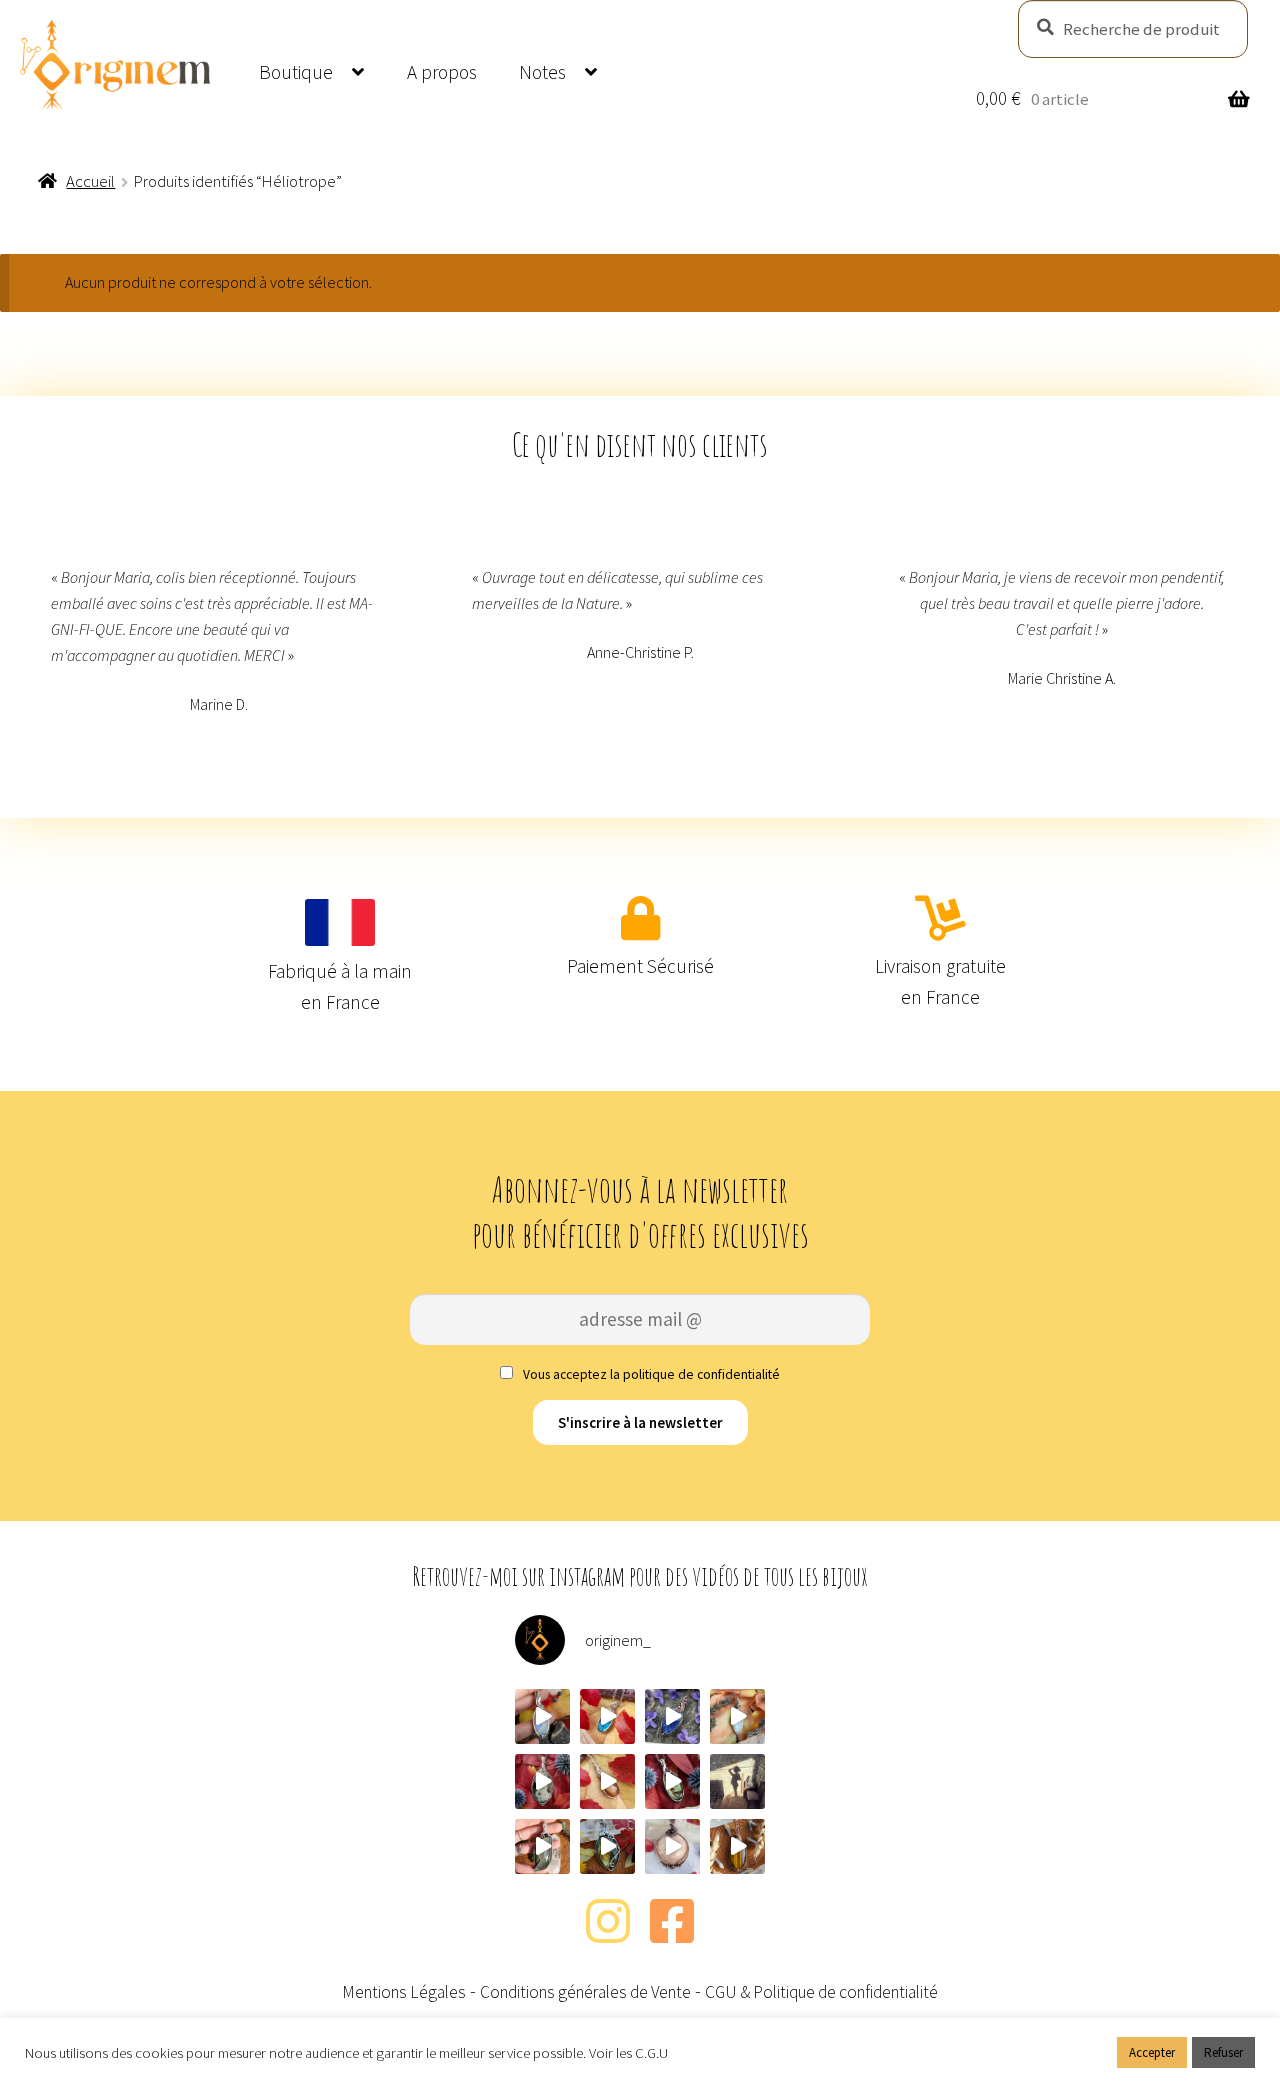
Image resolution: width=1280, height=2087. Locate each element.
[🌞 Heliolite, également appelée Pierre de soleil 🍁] (607, 1781)
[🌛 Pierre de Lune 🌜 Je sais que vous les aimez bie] (737, 1716)
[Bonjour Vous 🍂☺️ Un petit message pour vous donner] (737, 1781)
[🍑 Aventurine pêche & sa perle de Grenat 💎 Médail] (672, 1846)
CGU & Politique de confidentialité (821, 1992)
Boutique (296, 72)
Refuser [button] (1223, 2052)
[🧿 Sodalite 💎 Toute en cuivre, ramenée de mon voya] (672, 1716)
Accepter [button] (1152, 2052)
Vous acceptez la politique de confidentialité (650, 1374)
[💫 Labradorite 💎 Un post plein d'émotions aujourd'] (607, 1846)
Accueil (90, 181)
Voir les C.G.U (628, 2053)
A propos (442, 72)
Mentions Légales (404, 1992)
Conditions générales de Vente (585, 1992)
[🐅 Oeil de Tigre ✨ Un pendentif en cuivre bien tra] (737, 1846)
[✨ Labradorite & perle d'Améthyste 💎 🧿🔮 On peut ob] (672, 1781)
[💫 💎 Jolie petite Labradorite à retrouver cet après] (607, 1716)
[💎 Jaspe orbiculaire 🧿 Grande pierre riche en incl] (542, 1781)
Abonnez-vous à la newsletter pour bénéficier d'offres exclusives (640, 1212)
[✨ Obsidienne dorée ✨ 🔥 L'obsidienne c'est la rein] (542, 1846)
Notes (542, 72)
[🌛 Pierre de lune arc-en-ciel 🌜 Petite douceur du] (542, 1716)
